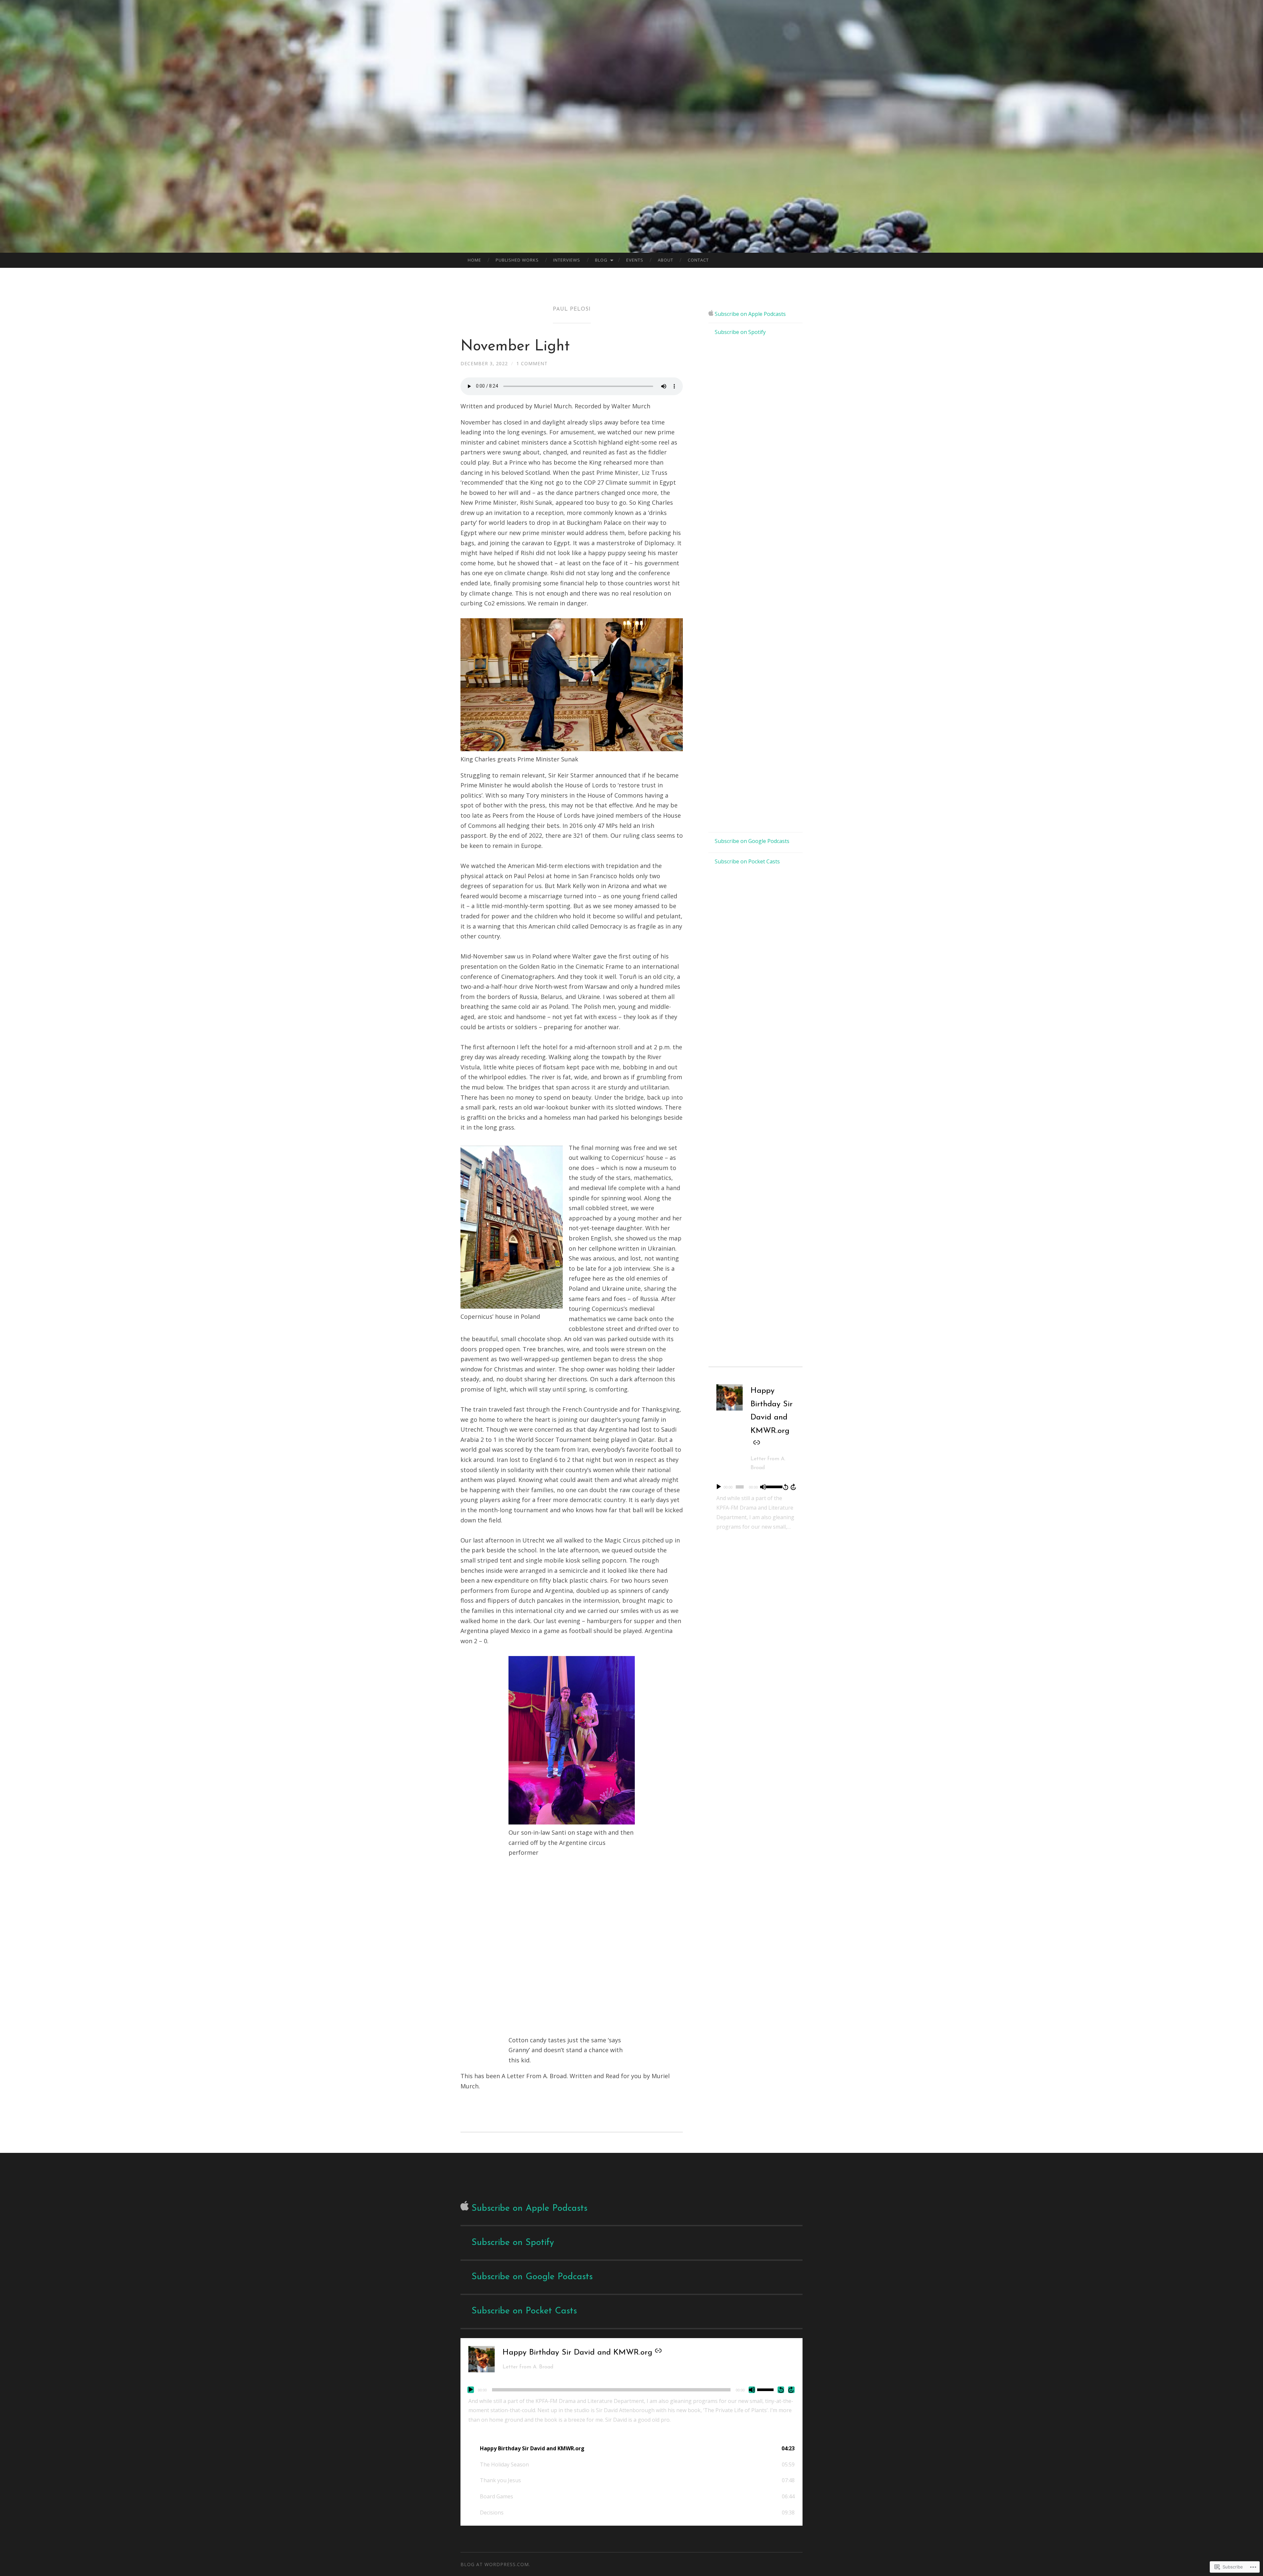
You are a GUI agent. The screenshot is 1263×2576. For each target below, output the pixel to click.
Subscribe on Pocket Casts (747, 861)
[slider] (773, 1486)
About (666, 260)
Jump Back (785, 1487)
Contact (698, 260)
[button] (631, 2448)
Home (474, 260)
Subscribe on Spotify (740, 332)
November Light (515, 347)
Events (635, 260)
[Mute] (763, 1487)
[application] (755, 1487)
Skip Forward (794, 1487)
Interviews (567, 260)
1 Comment (532, 363)
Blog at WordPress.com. (495, 2564)
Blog (601, 260)
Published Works (517, 260)
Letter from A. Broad (528, 2367)
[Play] (719, 1487)
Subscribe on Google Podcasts (752, 841)
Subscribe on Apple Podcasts (750, 314)
